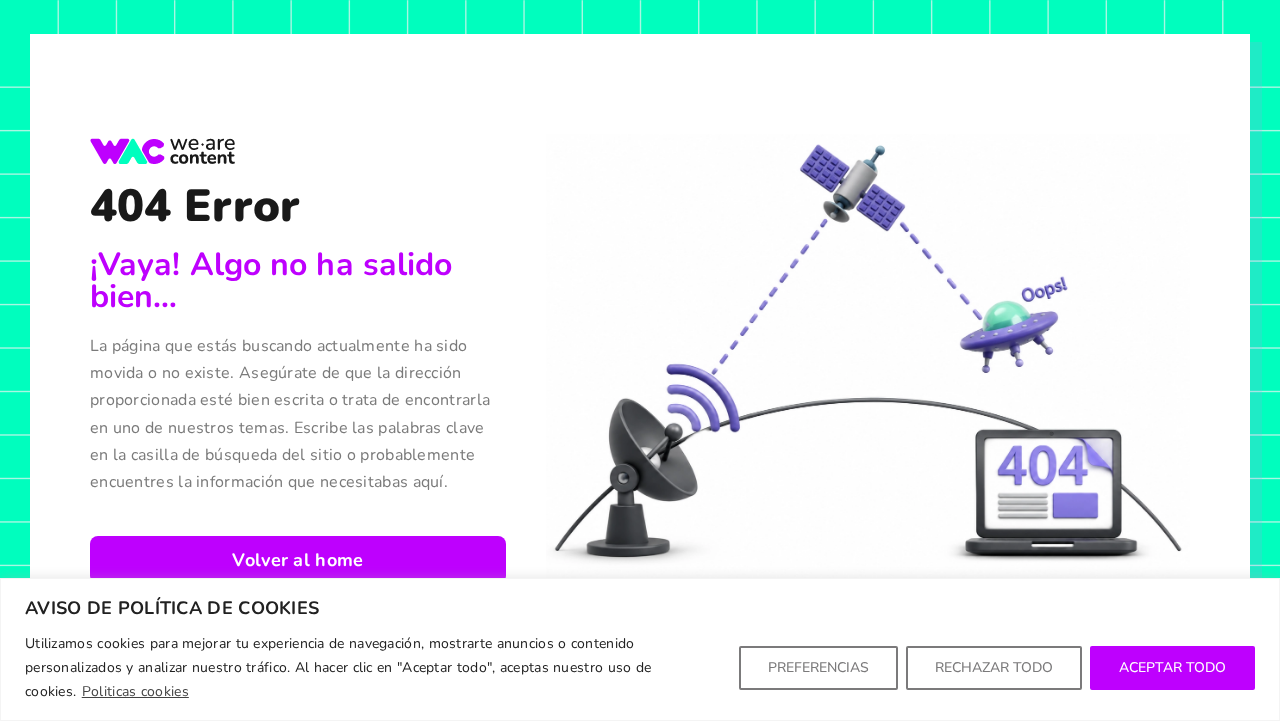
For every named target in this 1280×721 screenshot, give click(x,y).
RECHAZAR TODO (994, 667)
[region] (640, 649)
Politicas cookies (135, 691)
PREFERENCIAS (818, 667)
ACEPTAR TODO (1172, 667)
